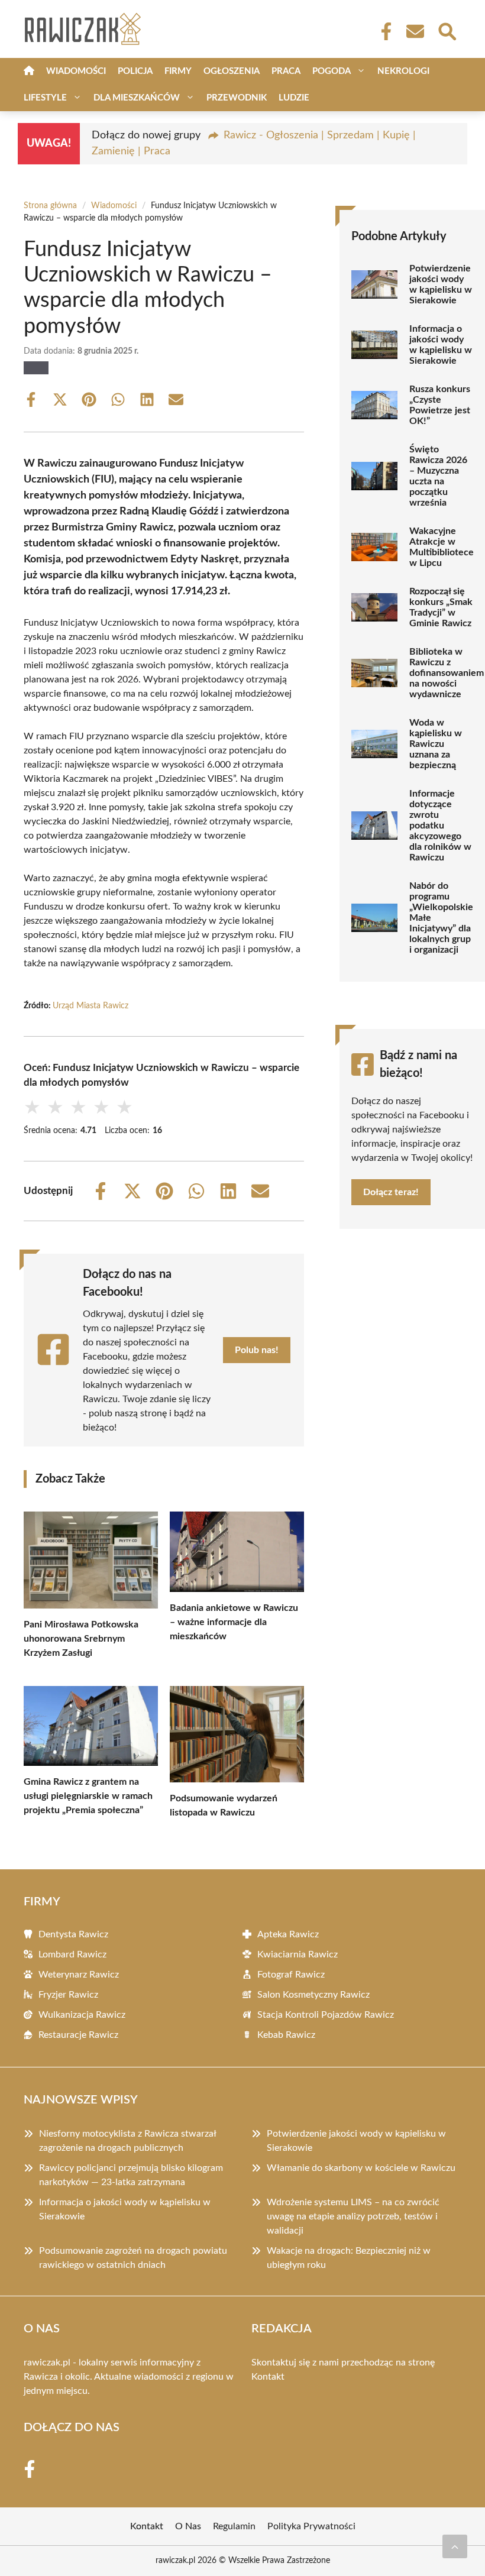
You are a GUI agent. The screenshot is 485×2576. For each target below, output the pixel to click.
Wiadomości (76, 71)
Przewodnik (237, 98)
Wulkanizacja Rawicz (82, 2015)
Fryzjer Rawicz (68, 1995)
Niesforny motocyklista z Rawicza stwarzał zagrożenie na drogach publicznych (127, 2141)
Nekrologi (403, 71)
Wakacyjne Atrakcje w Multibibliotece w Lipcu (442, 547)
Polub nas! (257, 1350)
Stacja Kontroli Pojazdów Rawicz (326, 2015)
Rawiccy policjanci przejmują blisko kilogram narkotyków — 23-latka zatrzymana (131, 2175)
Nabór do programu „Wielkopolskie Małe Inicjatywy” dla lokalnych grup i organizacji (441, 918)
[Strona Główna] (29, 71)
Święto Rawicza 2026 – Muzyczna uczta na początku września (438, 476)
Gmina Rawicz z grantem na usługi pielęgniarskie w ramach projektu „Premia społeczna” (88, 1796)
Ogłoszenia (232, 71)
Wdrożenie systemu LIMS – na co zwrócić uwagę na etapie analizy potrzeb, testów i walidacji (353, 2216)
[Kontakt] (415, 31)
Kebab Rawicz (286, 2035)
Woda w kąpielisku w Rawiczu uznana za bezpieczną (436, 744)
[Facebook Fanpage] (383, 31)
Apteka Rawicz (288, 1934)
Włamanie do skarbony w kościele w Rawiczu (361, 2168)
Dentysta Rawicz (73, 1934)
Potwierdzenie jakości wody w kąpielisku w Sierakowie (441, 284)
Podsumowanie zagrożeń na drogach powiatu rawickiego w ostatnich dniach (133, 2258)
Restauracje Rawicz (78, 2035)
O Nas (188, 2526)
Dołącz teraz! (391, 1192)
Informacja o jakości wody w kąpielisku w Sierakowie (441, 345)
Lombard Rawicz (72, 1954)
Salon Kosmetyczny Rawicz (313, 1995)
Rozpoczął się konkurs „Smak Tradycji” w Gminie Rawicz (441, 607)
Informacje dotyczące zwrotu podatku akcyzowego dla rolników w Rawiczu (440, 826)
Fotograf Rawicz (291, 1975)
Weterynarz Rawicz (79, 1975)
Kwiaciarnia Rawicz (298, 1954)
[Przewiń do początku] (455, 2546)
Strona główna (50, 206)
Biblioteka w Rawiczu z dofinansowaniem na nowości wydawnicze (447, 673)
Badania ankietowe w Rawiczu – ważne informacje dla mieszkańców (234, 1622)
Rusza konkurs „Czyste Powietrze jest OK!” (440, 405)
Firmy (178, 71)
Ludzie (294, 98)
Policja (135, 71)
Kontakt (268, 2377)
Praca (286, 71)
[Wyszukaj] (447, 30)
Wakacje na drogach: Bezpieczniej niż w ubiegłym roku (349, 2258)
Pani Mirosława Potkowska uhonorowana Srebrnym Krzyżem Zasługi (81, 1639)
